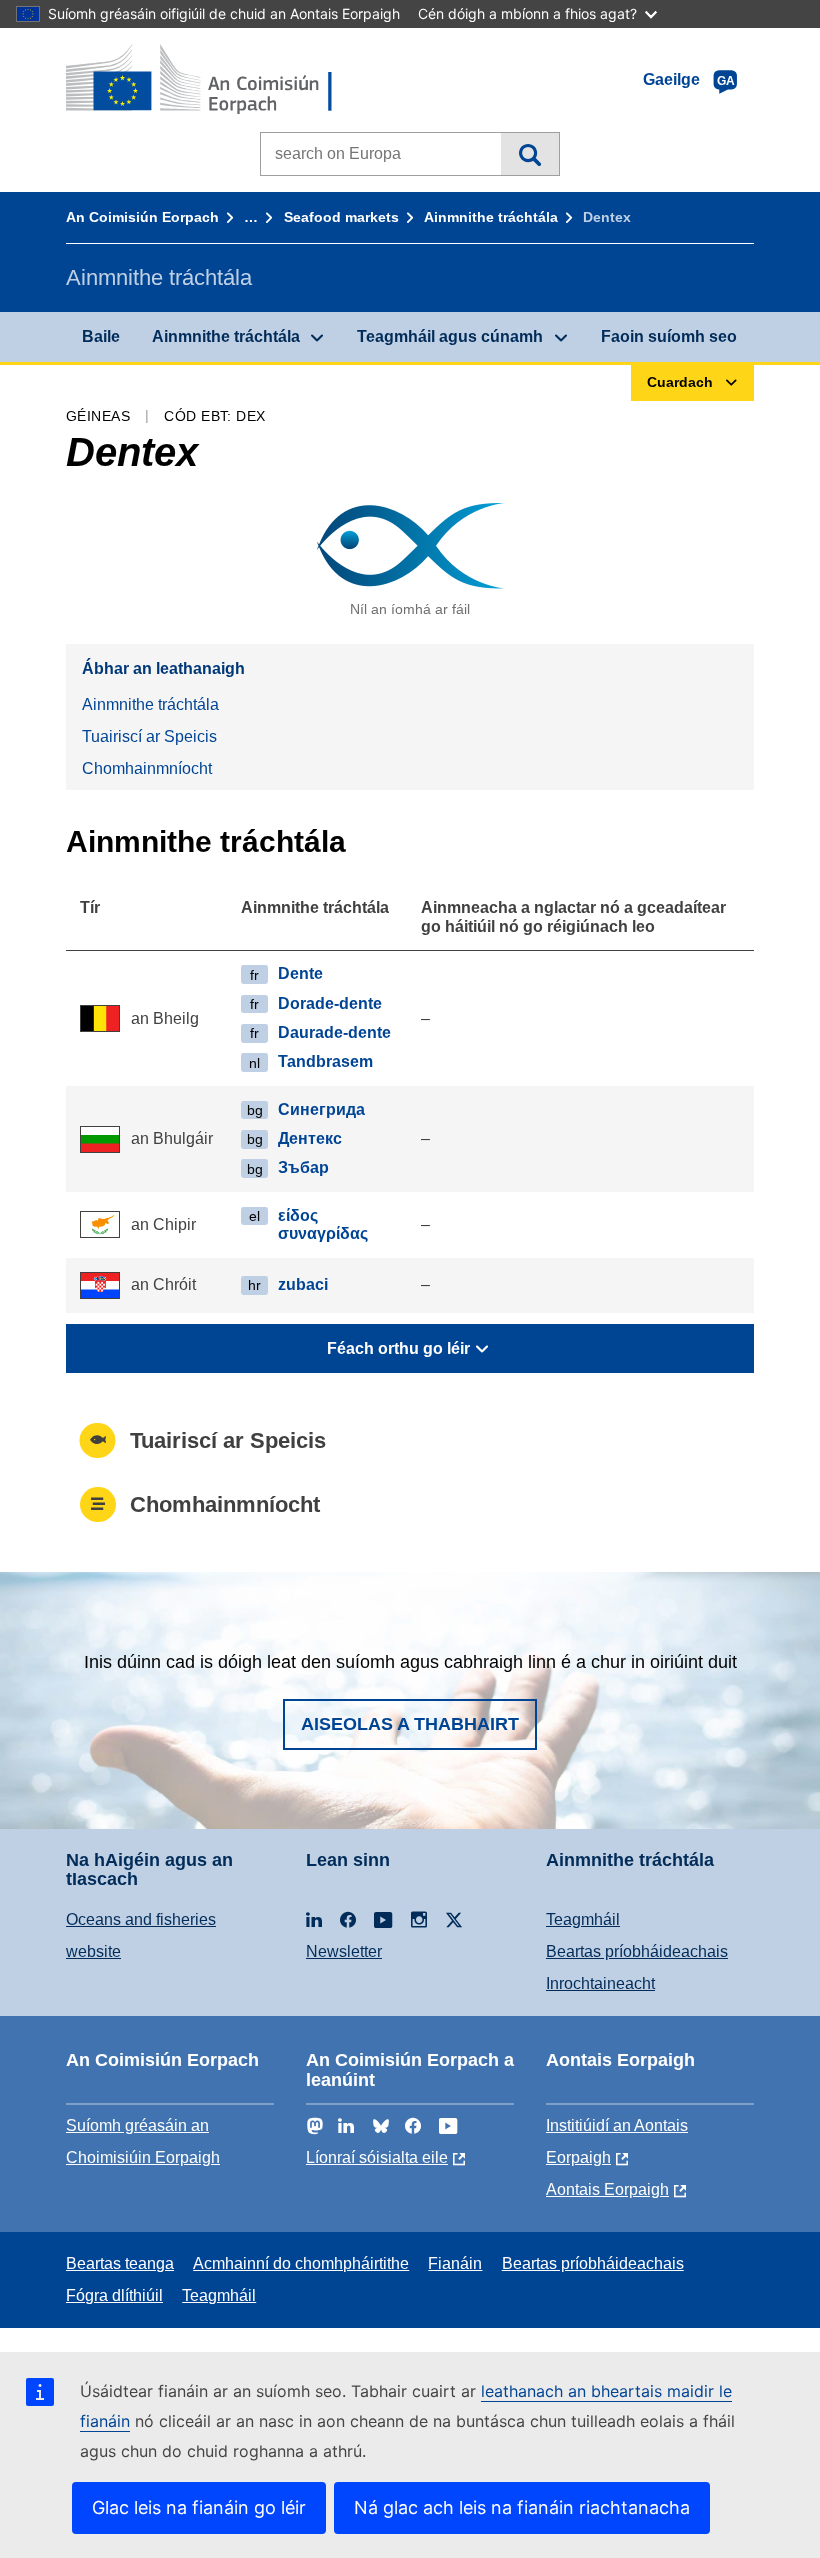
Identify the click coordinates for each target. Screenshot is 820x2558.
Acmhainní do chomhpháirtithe (301, 2263)
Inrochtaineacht (600, 1983)
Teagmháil (583, 1919)
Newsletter (344, 1951)
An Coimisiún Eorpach (142, 217)
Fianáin (455, 2263)
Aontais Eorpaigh (607, 2189)
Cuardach (529, 154)
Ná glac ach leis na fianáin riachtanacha (522, 2507)
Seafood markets (341, 217)
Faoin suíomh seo (669, 336)
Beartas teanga (120, 2263)
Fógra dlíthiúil (114, 2295)
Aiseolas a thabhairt (410, 1724)
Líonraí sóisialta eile (377, 2157)
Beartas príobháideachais (637, 1951)
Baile (101, 336)
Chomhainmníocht (147, 768)
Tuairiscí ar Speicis (149, 736)
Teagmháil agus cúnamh (450, 336)
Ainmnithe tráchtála (491, 217)
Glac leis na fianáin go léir (199, 2507)
